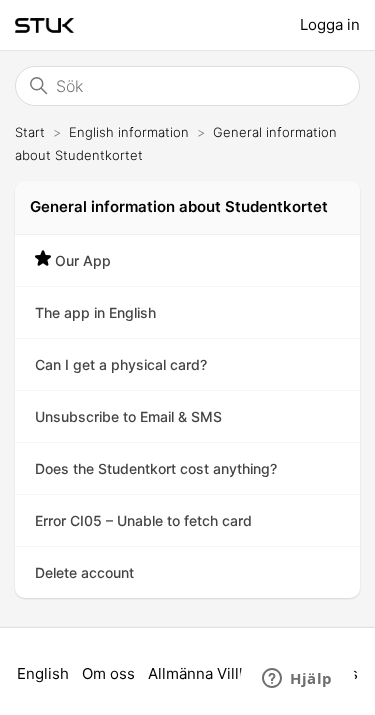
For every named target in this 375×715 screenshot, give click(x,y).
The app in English (95, 312)
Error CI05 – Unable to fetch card (143, 520)
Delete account (84, 572)
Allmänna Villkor (205, 673)
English (43, 673)
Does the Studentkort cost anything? (156, 468)
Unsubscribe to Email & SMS (128, 416)
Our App (83, 260)
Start (30, 132)
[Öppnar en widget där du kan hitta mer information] (297, 680)
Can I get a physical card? (121, 364)
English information (129, 132)
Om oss (108, 673)
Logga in (330, 24)
